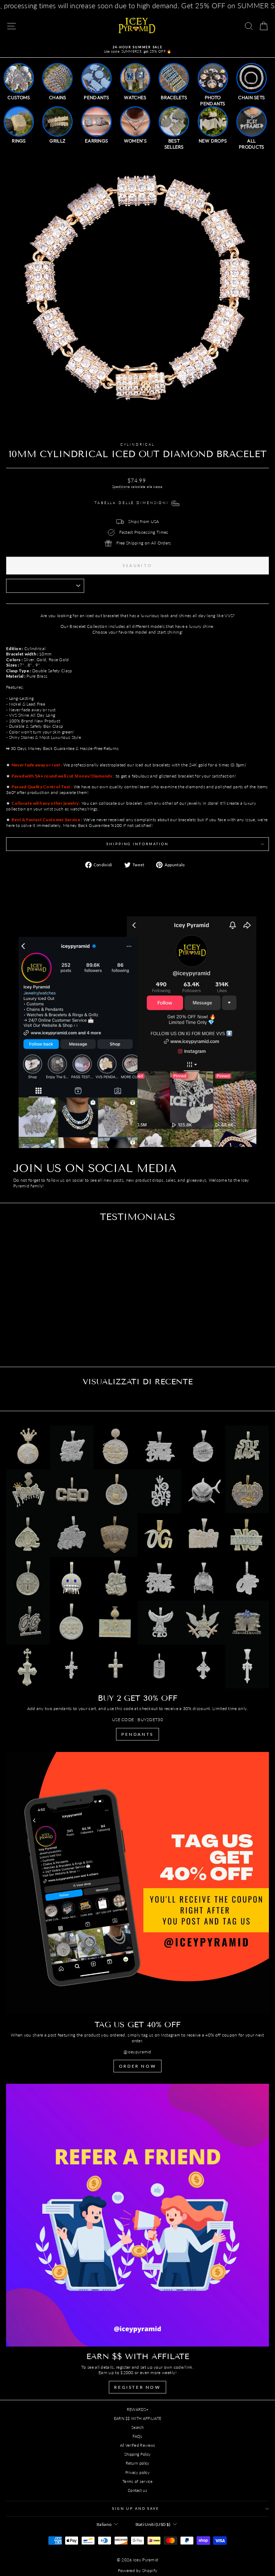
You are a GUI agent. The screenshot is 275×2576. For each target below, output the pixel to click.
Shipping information (137, 844)
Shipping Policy (138, 2454)
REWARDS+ (137, 2409)
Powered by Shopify (137, 2570)
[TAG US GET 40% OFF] (137, 1883)
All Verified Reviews (138, 2445)
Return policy (138, 2463)
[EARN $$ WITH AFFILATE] (137, 2215)
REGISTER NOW (137, 2387)
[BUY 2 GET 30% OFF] (137, 1557)
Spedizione (121, 486)
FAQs (137, 2436)
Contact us (137, 2490)
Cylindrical (138, 444)
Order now (137, 2066)
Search (137, 2427)
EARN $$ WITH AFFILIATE (138, 2418)
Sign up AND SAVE (136, 2509)
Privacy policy (137, 2472)
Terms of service (137, 2481)
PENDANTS (137, 1734)
